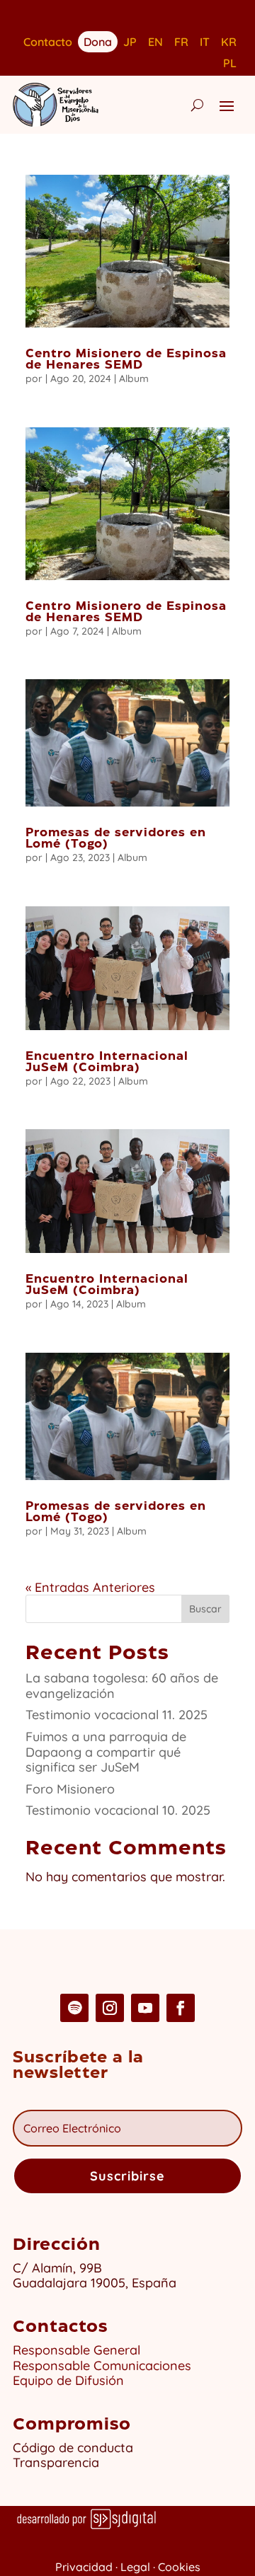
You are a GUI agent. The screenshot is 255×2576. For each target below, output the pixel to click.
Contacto (48, 43)
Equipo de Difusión (68, 2380)
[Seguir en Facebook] (181, 2008)
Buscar (205, 1609)
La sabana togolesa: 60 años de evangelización (122, 1686)
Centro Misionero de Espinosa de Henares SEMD (126, 360)
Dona (98, 41)
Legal (135, 2567)
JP (130, 43)
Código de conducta (73, 2448)
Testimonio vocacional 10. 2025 (118, 1810)
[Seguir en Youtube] (145, 2008)
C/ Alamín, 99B (61, 2268)
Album (134, 379)
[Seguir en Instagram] (110, 2008)
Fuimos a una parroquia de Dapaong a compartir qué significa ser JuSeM (106, 1752)
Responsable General (76, 2350)
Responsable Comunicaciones (102, 2366)
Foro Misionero (70, 1789)
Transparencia (56, 2462)
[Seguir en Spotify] (74, 2008)
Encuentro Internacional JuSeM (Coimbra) (107, 1062)
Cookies (179, 2567)
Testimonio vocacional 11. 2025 (117, 1715)
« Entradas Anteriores (90, 1587)
